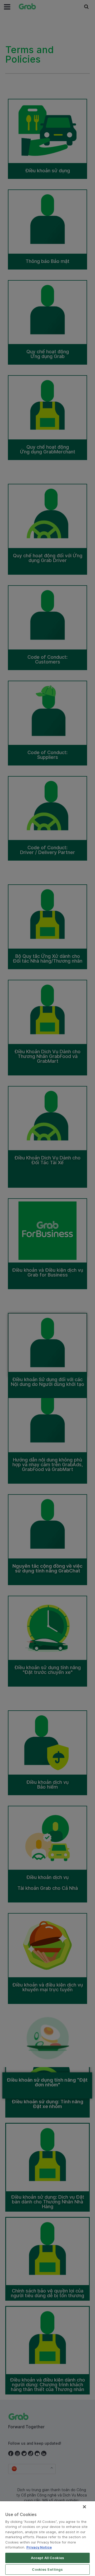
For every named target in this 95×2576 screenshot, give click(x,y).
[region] (47, 2539)
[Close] (84, 2507)
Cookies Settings (47, 2569)
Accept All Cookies (47, 2558)
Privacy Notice (39, 2547)
